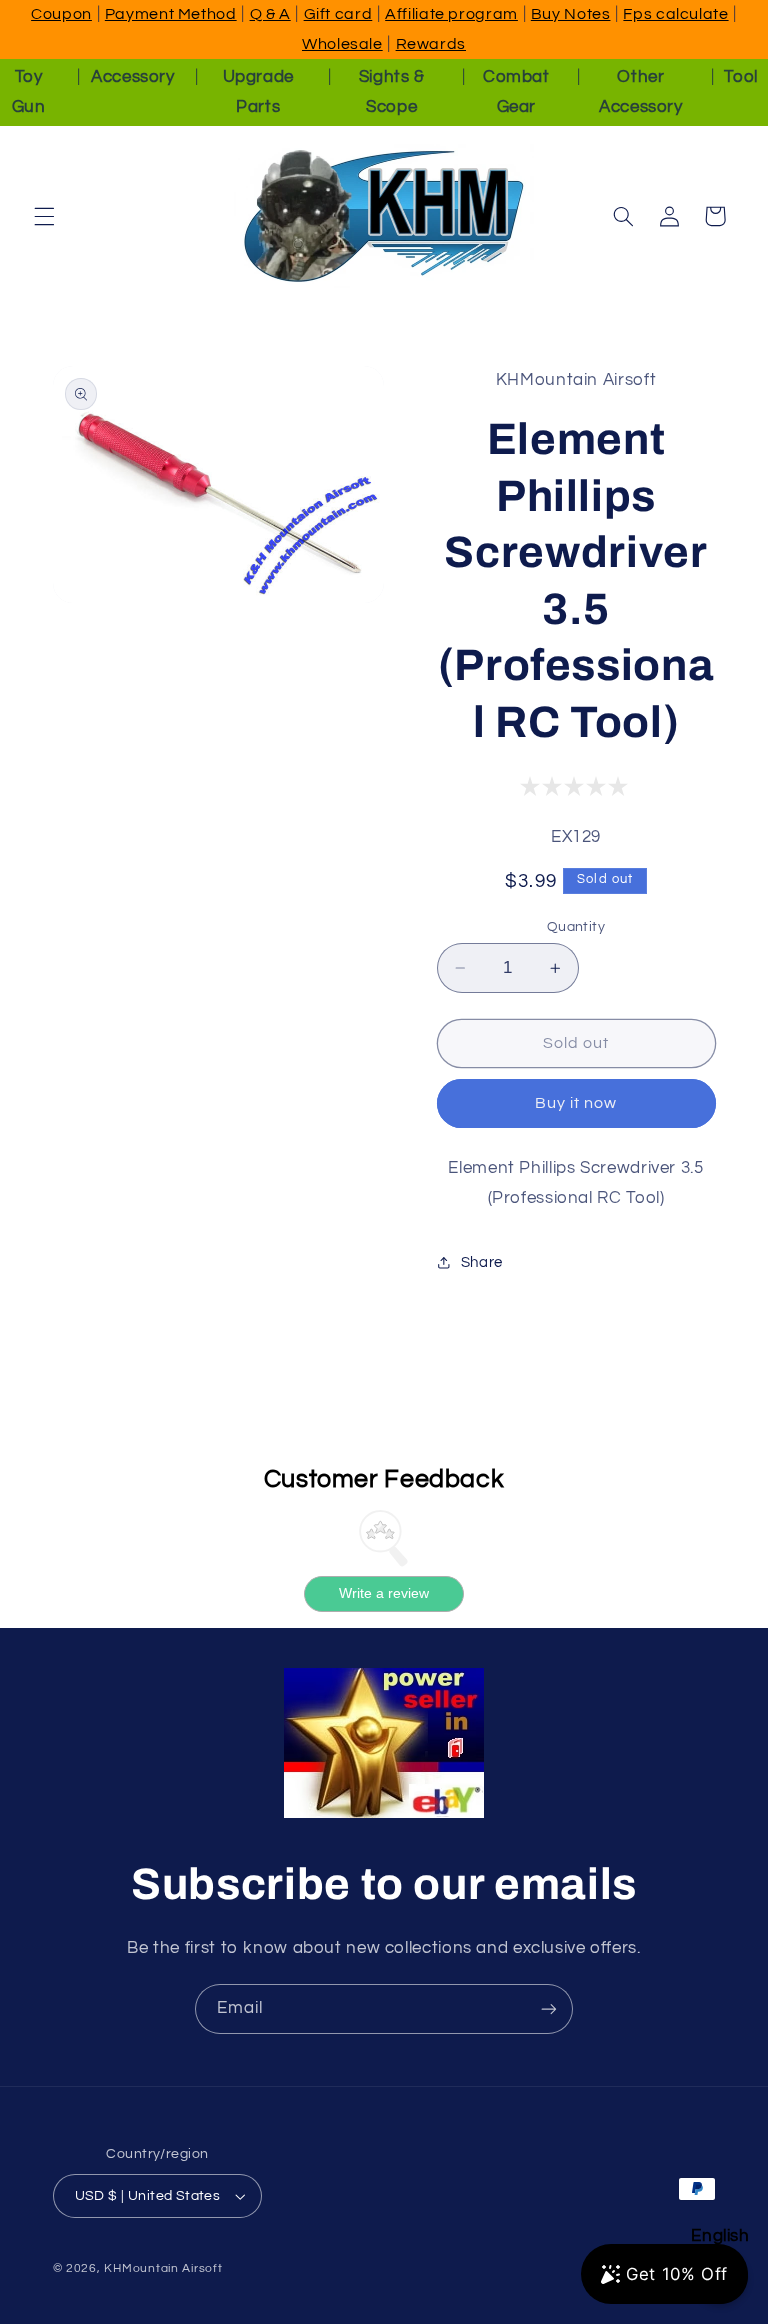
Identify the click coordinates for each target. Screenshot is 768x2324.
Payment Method (171, 14)
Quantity (576, 927)
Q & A (270, 14)
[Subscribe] (549, 2008)
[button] (44, 216)
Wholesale (342, 44)
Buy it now (576, 1103)
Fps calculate (675, 14)
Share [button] (482, 1262)
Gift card (338, 14)
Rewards (431, 44)
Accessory (133, 77)
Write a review (384, 1593)
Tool (741, 77)
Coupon (61, 14)
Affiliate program (451, 14)
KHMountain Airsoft (163, 2268)
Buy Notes (571, 14)
